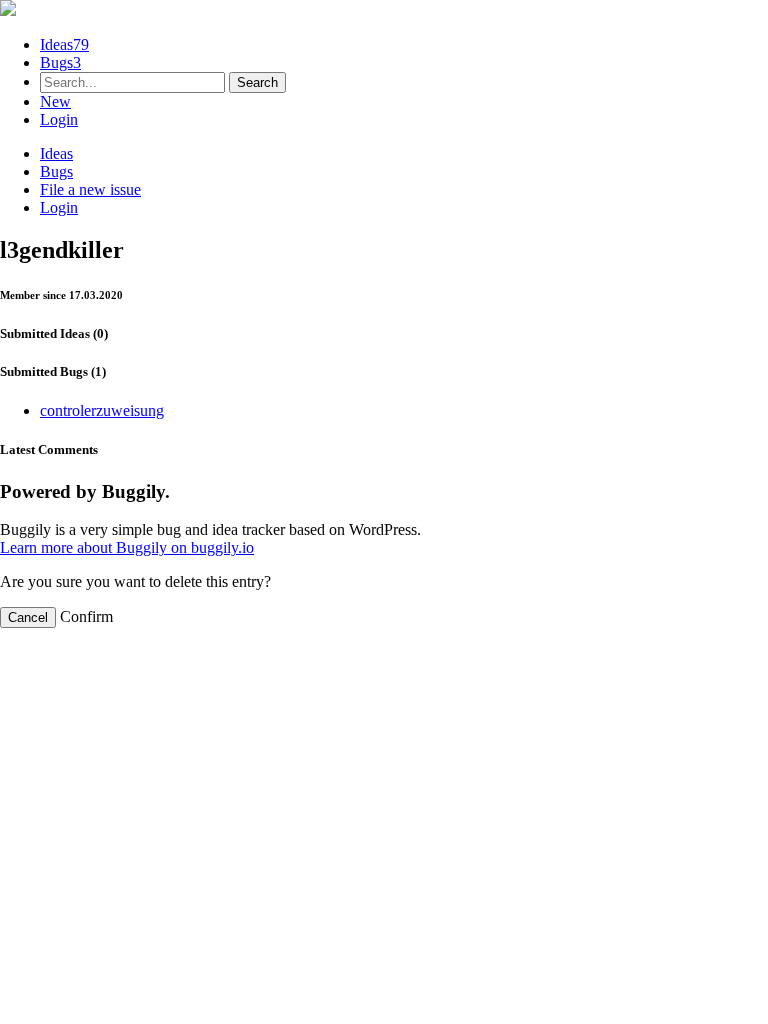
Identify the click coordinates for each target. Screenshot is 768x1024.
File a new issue (90, 189)
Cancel (28, 617)
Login (59, 119)
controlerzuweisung (102, 410)
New (55, 101)
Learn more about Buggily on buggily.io (127, 547)
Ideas (64, 44)
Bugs (60, 62)
